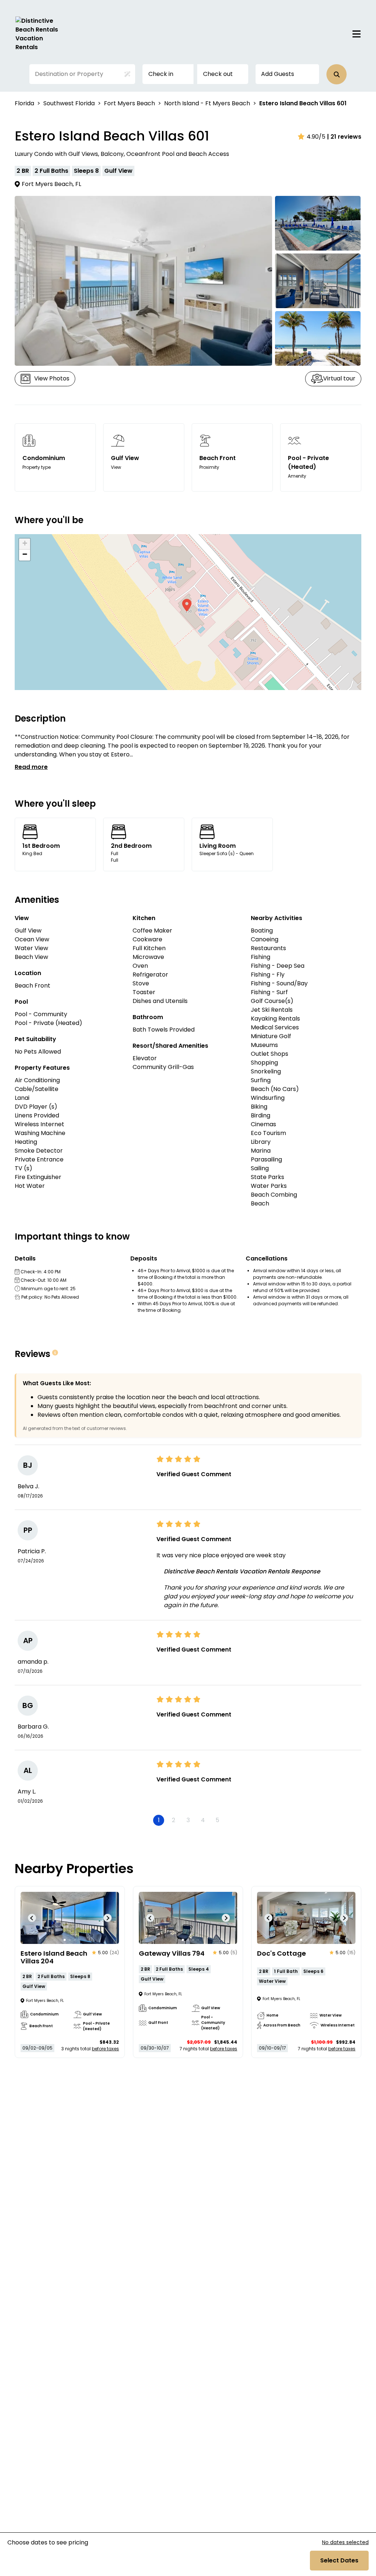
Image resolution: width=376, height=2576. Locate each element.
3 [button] (188, 1820)
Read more (31, 767)
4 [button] (203, 1820)
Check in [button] (161, 74)
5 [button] (217, 1820)
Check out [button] (218, 74)
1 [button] (159, 1820)
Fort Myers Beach (129, 103)
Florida (24, 103)
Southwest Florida (69, 103)
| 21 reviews (344, 137)
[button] (337, 74)
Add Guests (278, 74)
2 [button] (173, 1820)
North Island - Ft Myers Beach (207, 103)
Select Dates (339, 2560)
